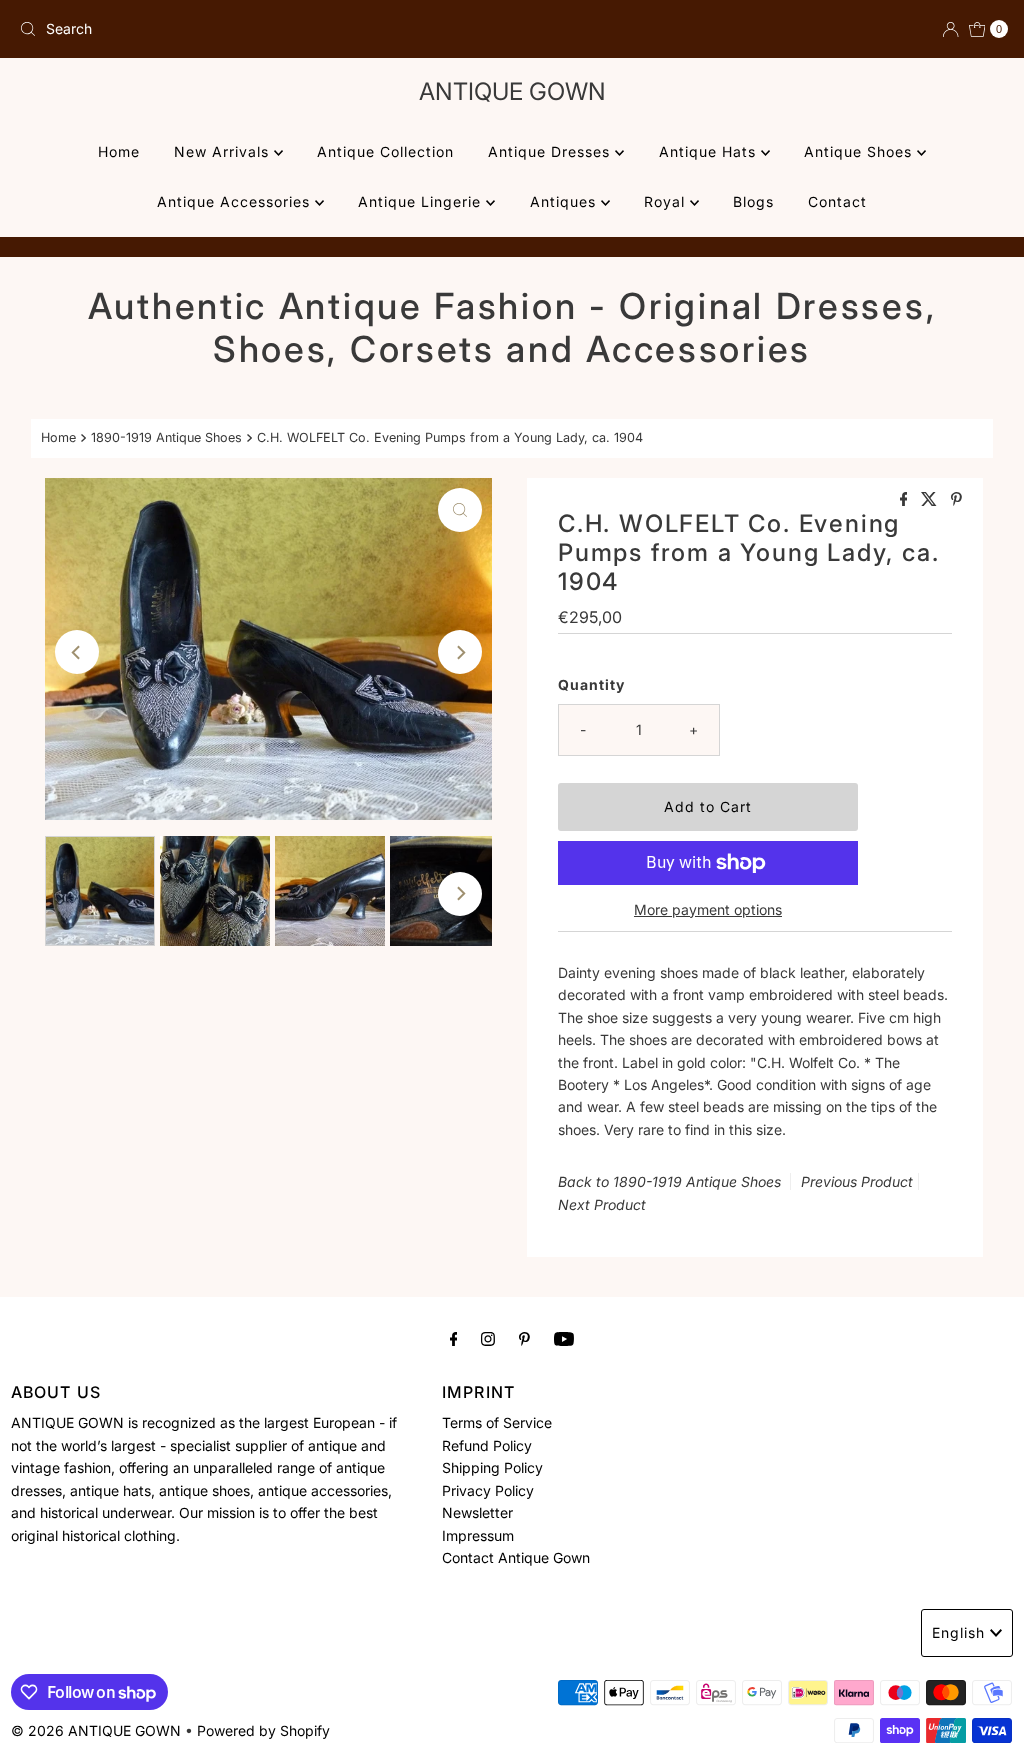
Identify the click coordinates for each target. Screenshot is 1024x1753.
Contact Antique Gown (516, 1557)
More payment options (708, 909)
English (958, 1632)
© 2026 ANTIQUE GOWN (96, 1730)
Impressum (478, 1535)
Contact (837, 201)
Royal (667, 201)
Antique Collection (385, 151)
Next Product (602, 1204)
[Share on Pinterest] (956, 500)
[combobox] (257, 29)
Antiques (565, 201)
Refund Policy (487, 1445)
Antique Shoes (860, 151)
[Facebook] (454, 1338)
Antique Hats (710, 151)
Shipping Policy (492, 1467)
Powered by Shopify (263, 1730)
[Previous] (77, 652)
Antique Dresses (551, 151)
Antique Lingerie (422, 201)
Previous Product (857, 1181)
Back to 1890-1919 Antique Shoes (669, 1181)
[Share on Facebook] (906, 500)
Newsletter (477, 1512)
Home (119, 151)
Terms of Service (497, 1422)
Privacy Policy (488, 1490)
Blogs (753, 201)
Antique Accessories (236, 201)
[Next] (460, 652)
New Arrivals (224, 151)
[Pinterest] (524, 1338)
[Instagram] (488, 1338)
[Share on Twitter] (931, 500)
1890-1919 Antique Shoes (166, 437)
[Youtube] (564, 1338)
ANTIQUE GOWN (512, 91)
